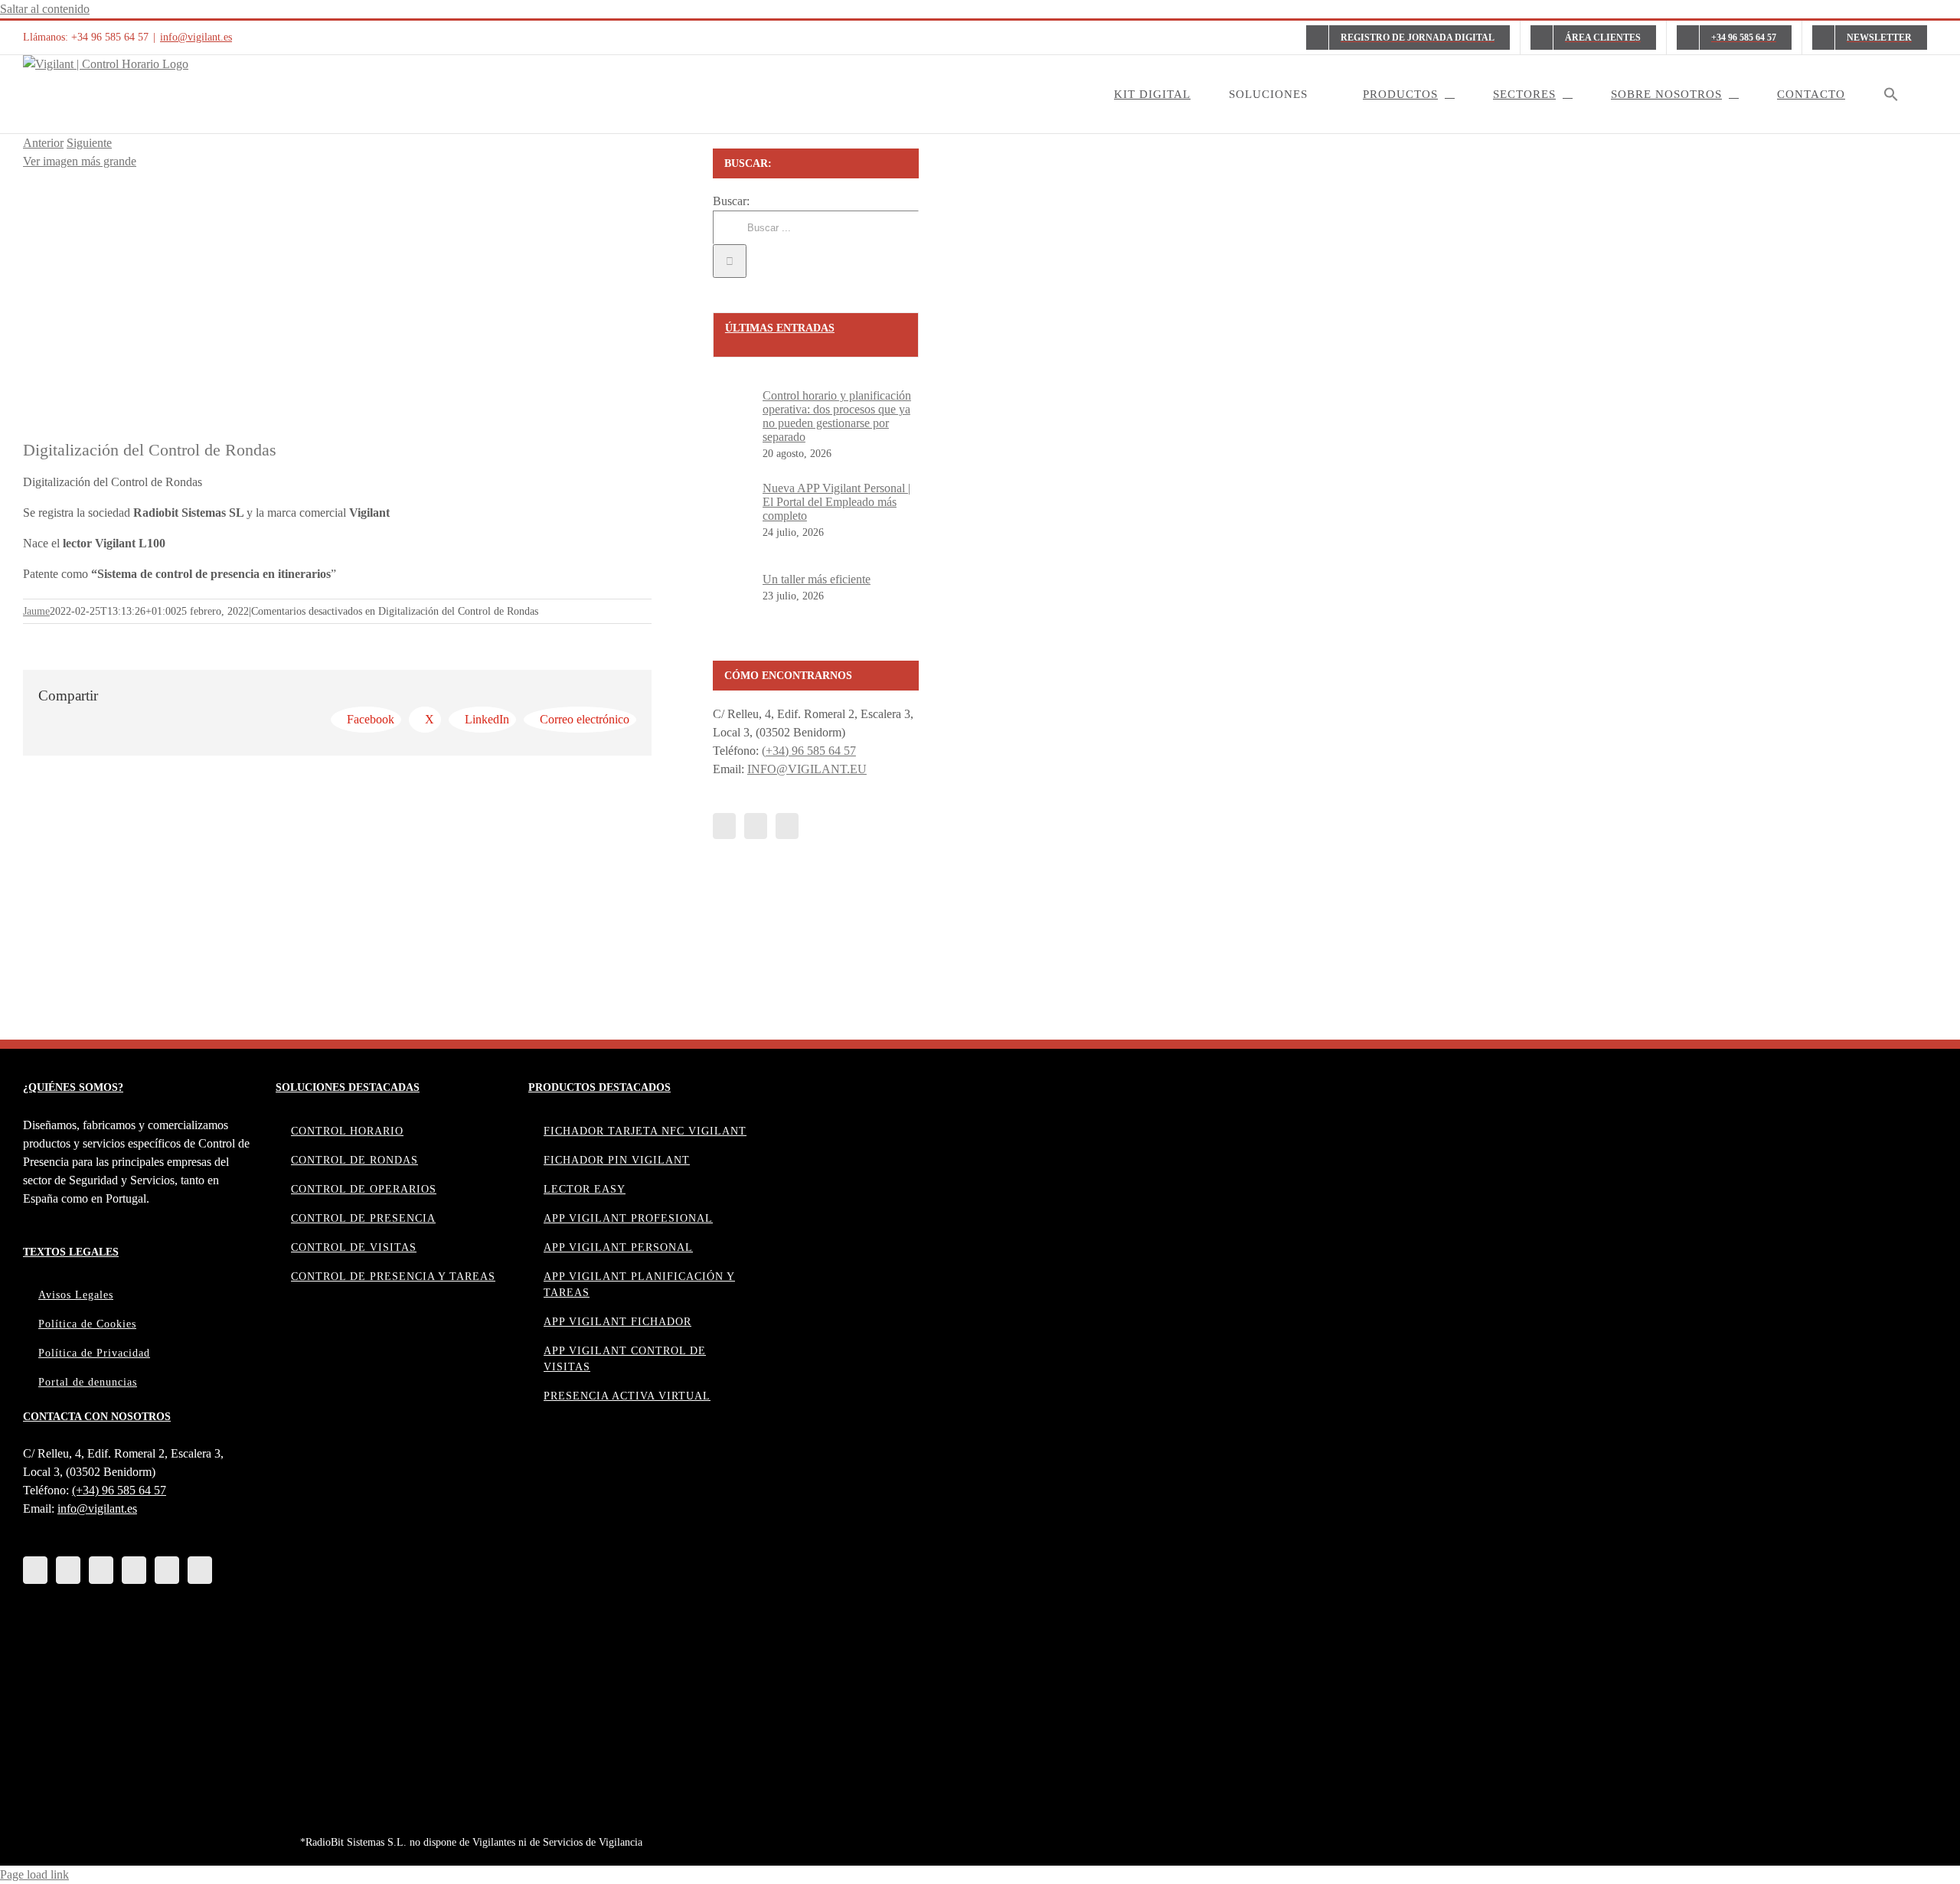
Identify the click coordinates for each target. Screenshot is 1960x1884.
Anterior (43, 143)
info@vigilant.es (196, 37)
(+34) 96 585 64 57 (809, 751)
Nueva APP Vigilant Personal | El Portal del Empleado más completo (836, 502)
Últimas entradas (780, 328)
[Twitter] (756, 826)
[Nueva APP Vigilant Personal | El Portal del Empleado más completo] (738, 529)
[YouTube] (787, 826)
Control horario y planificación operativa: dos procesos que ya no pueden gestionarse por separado (837, 416)
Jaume (36, 611)
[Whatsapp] (200, 1570)
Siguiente (89, 143)
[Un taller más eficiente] (738, 607)
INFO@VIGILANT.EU (807, 769)
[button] (1891, 94)
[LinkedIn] (35, 1570)
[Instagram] (167, 1570)
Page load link (34, 1874)
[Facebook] (724, 826)
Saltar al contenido (45, 9)
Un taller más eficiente (817, 579)
